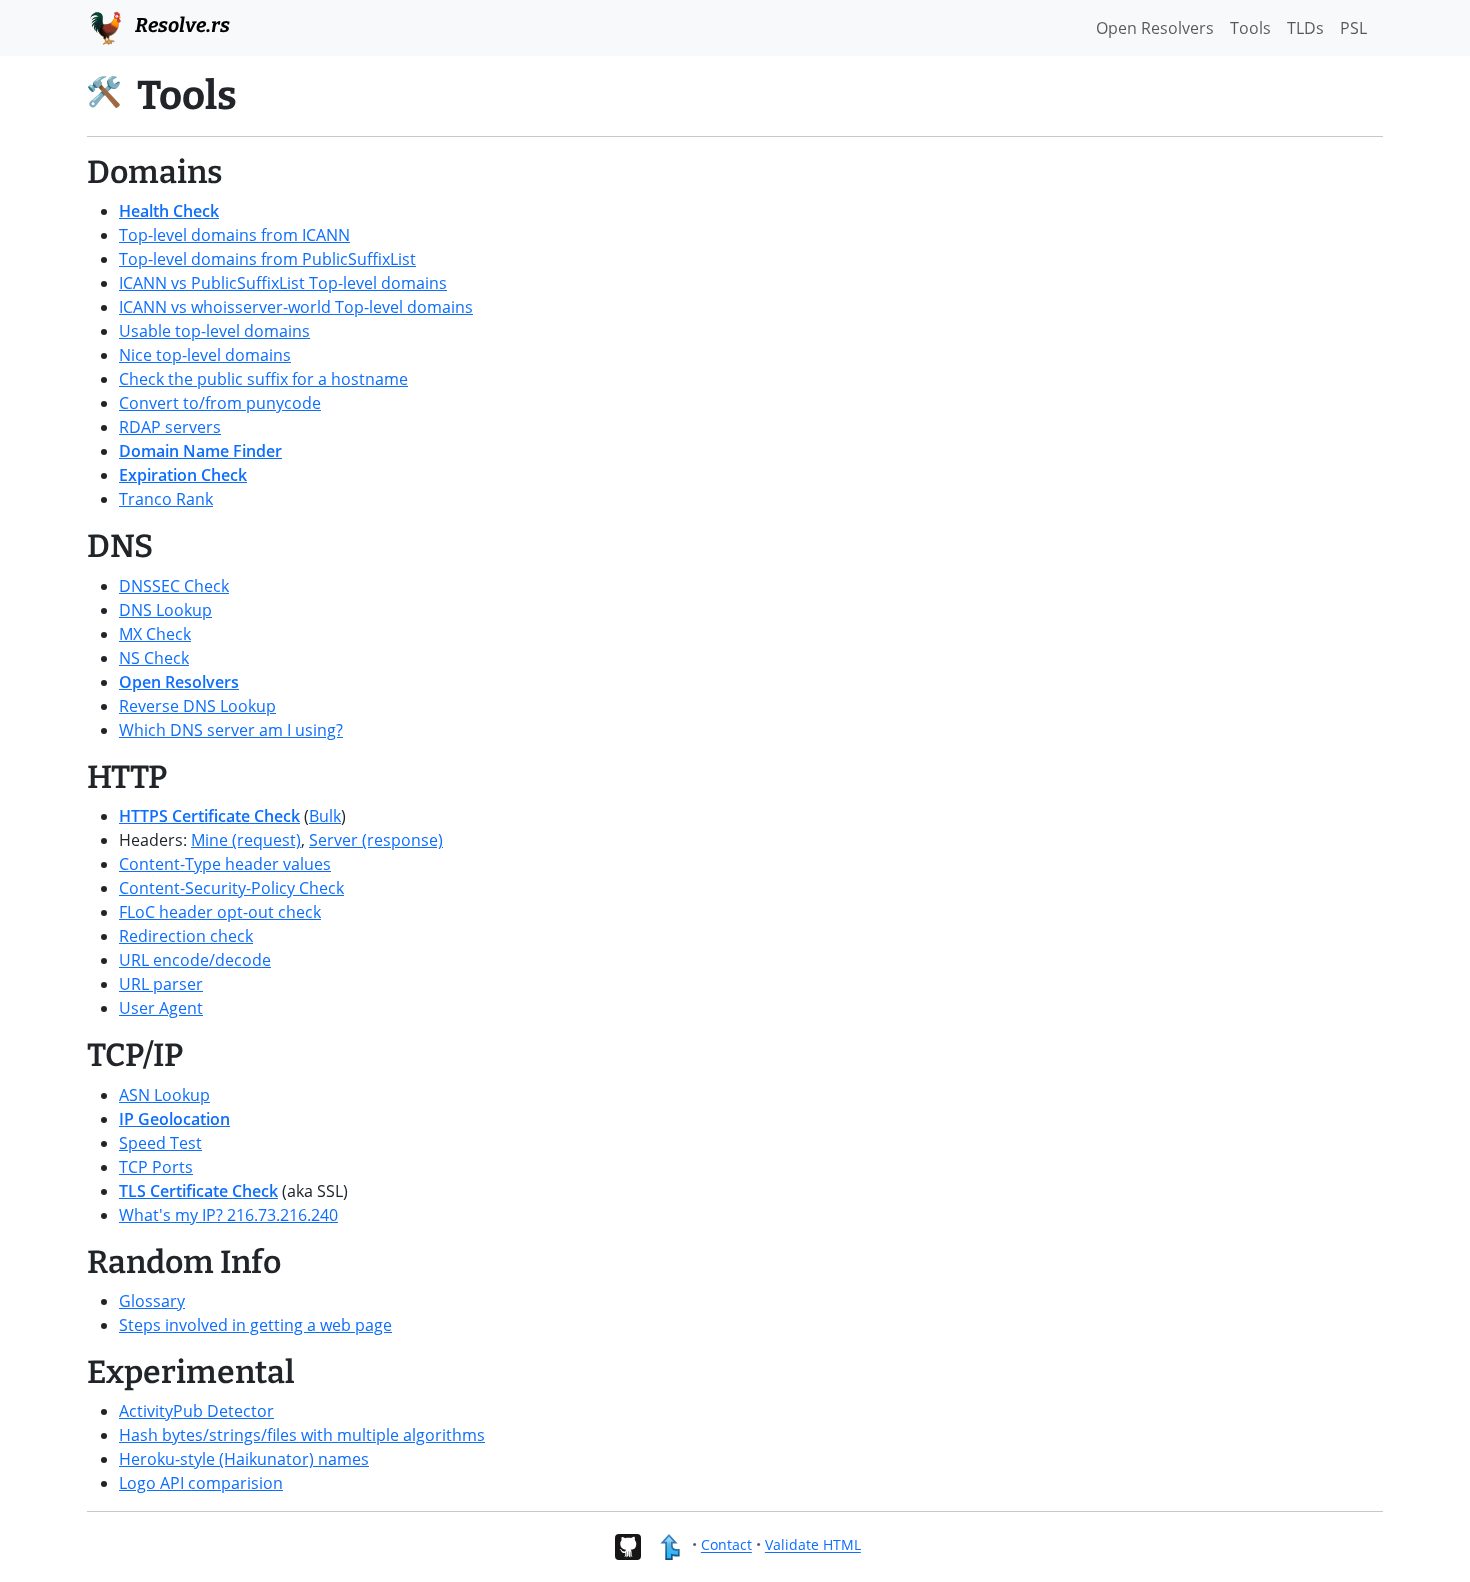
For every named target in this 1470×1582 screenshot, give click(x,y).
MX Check (155, 634)
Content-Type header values (225, 864)
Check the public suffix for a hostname (263, 379)
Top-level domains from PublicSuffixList (267, 259)
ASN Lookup (164, 1095)
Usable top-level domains (214, 331)
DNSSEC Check (174, 586)
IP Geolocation (174, 1119)
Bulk (325, 816)
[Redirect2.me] (669, 1545)
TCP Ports (156, 1167)
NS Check (154, 658)
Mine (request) (246, 840)
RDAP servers (170, 427)
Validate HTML (813, 1545)
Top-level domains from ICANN (234, 235)
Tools (1250, 28)
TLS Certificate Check (198, 1191)
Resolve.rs (180, 25)
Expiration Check (183, 475)
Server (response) (376, 840)
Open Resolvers (179, 682)
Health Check (169, 211)
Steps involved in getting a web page (255, 1325)
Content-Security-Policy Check (231, 888)
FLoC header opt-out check (220, 912)
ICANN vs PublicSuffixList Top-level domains (283, 283)
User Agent (161, 1008)
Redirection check (186, 936)
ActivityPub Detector (196, 1411)
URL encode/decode (195, 960)
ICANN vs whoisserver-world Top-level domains (296, 307)
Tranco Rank (166, 499)
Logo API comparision (201, 1483)
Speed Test (160, 1143)
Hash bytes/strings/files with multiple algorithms (302, 1435)
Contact (726, 1545)
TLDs (1305, 28)
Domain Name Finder (200, 451)
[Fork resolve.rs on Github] (627, 1545)
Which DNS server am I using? (231, 730)
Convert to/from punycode (220, 403)
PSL (1353, 28)
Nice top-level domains (205, 355)
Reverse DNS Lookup (197, 706)
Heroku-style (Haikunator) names (244, 1459)
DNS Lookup (165, 610)
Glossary (152, 1301)
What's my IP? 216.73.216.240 (228, 1215)
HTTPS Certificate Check (209, 816)
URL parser (161, 984)
